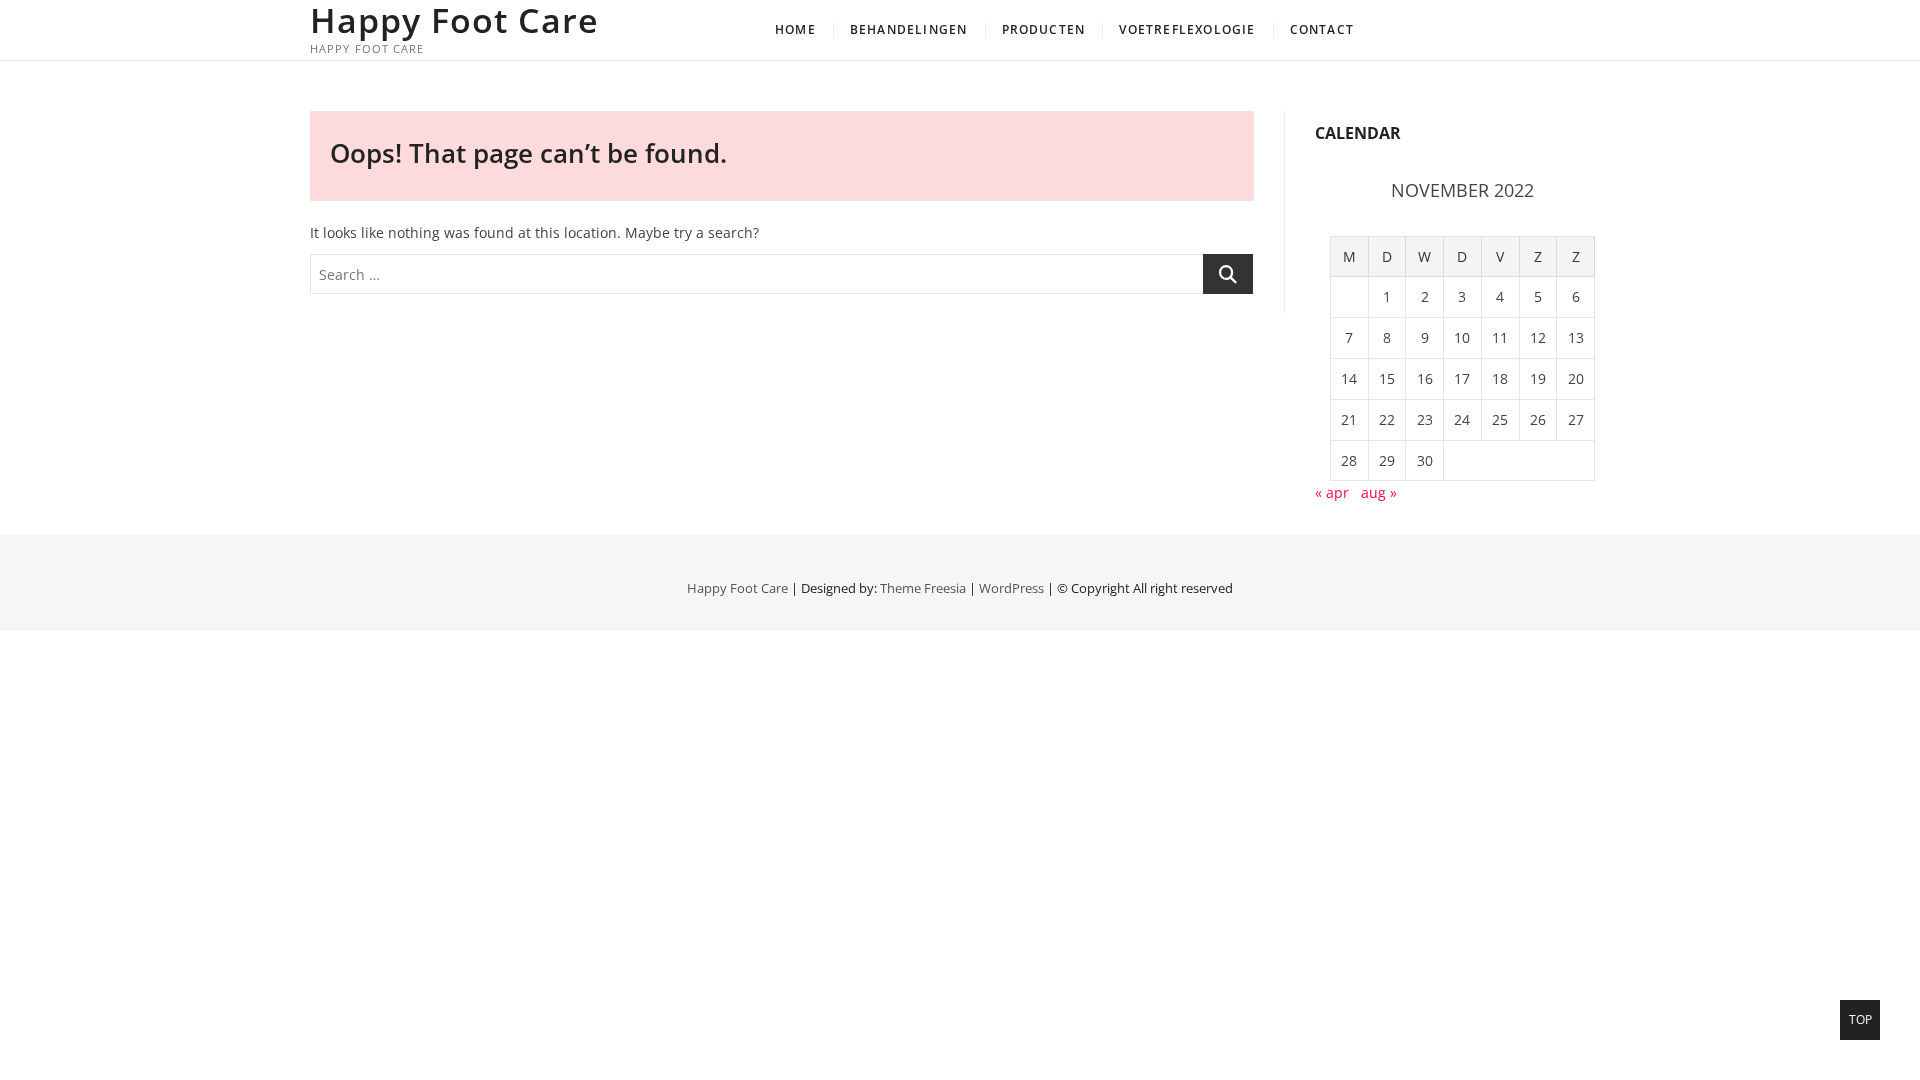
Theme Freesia (923, 588)
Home (795, 29)
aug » (1379, 492)
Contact (1322, 29)
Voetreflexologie (1187, 29)
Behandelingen (909, 29)
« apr (1332, 492)
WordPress (1011, 588)
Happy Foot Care (454, 20)
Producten (1044, 29)
